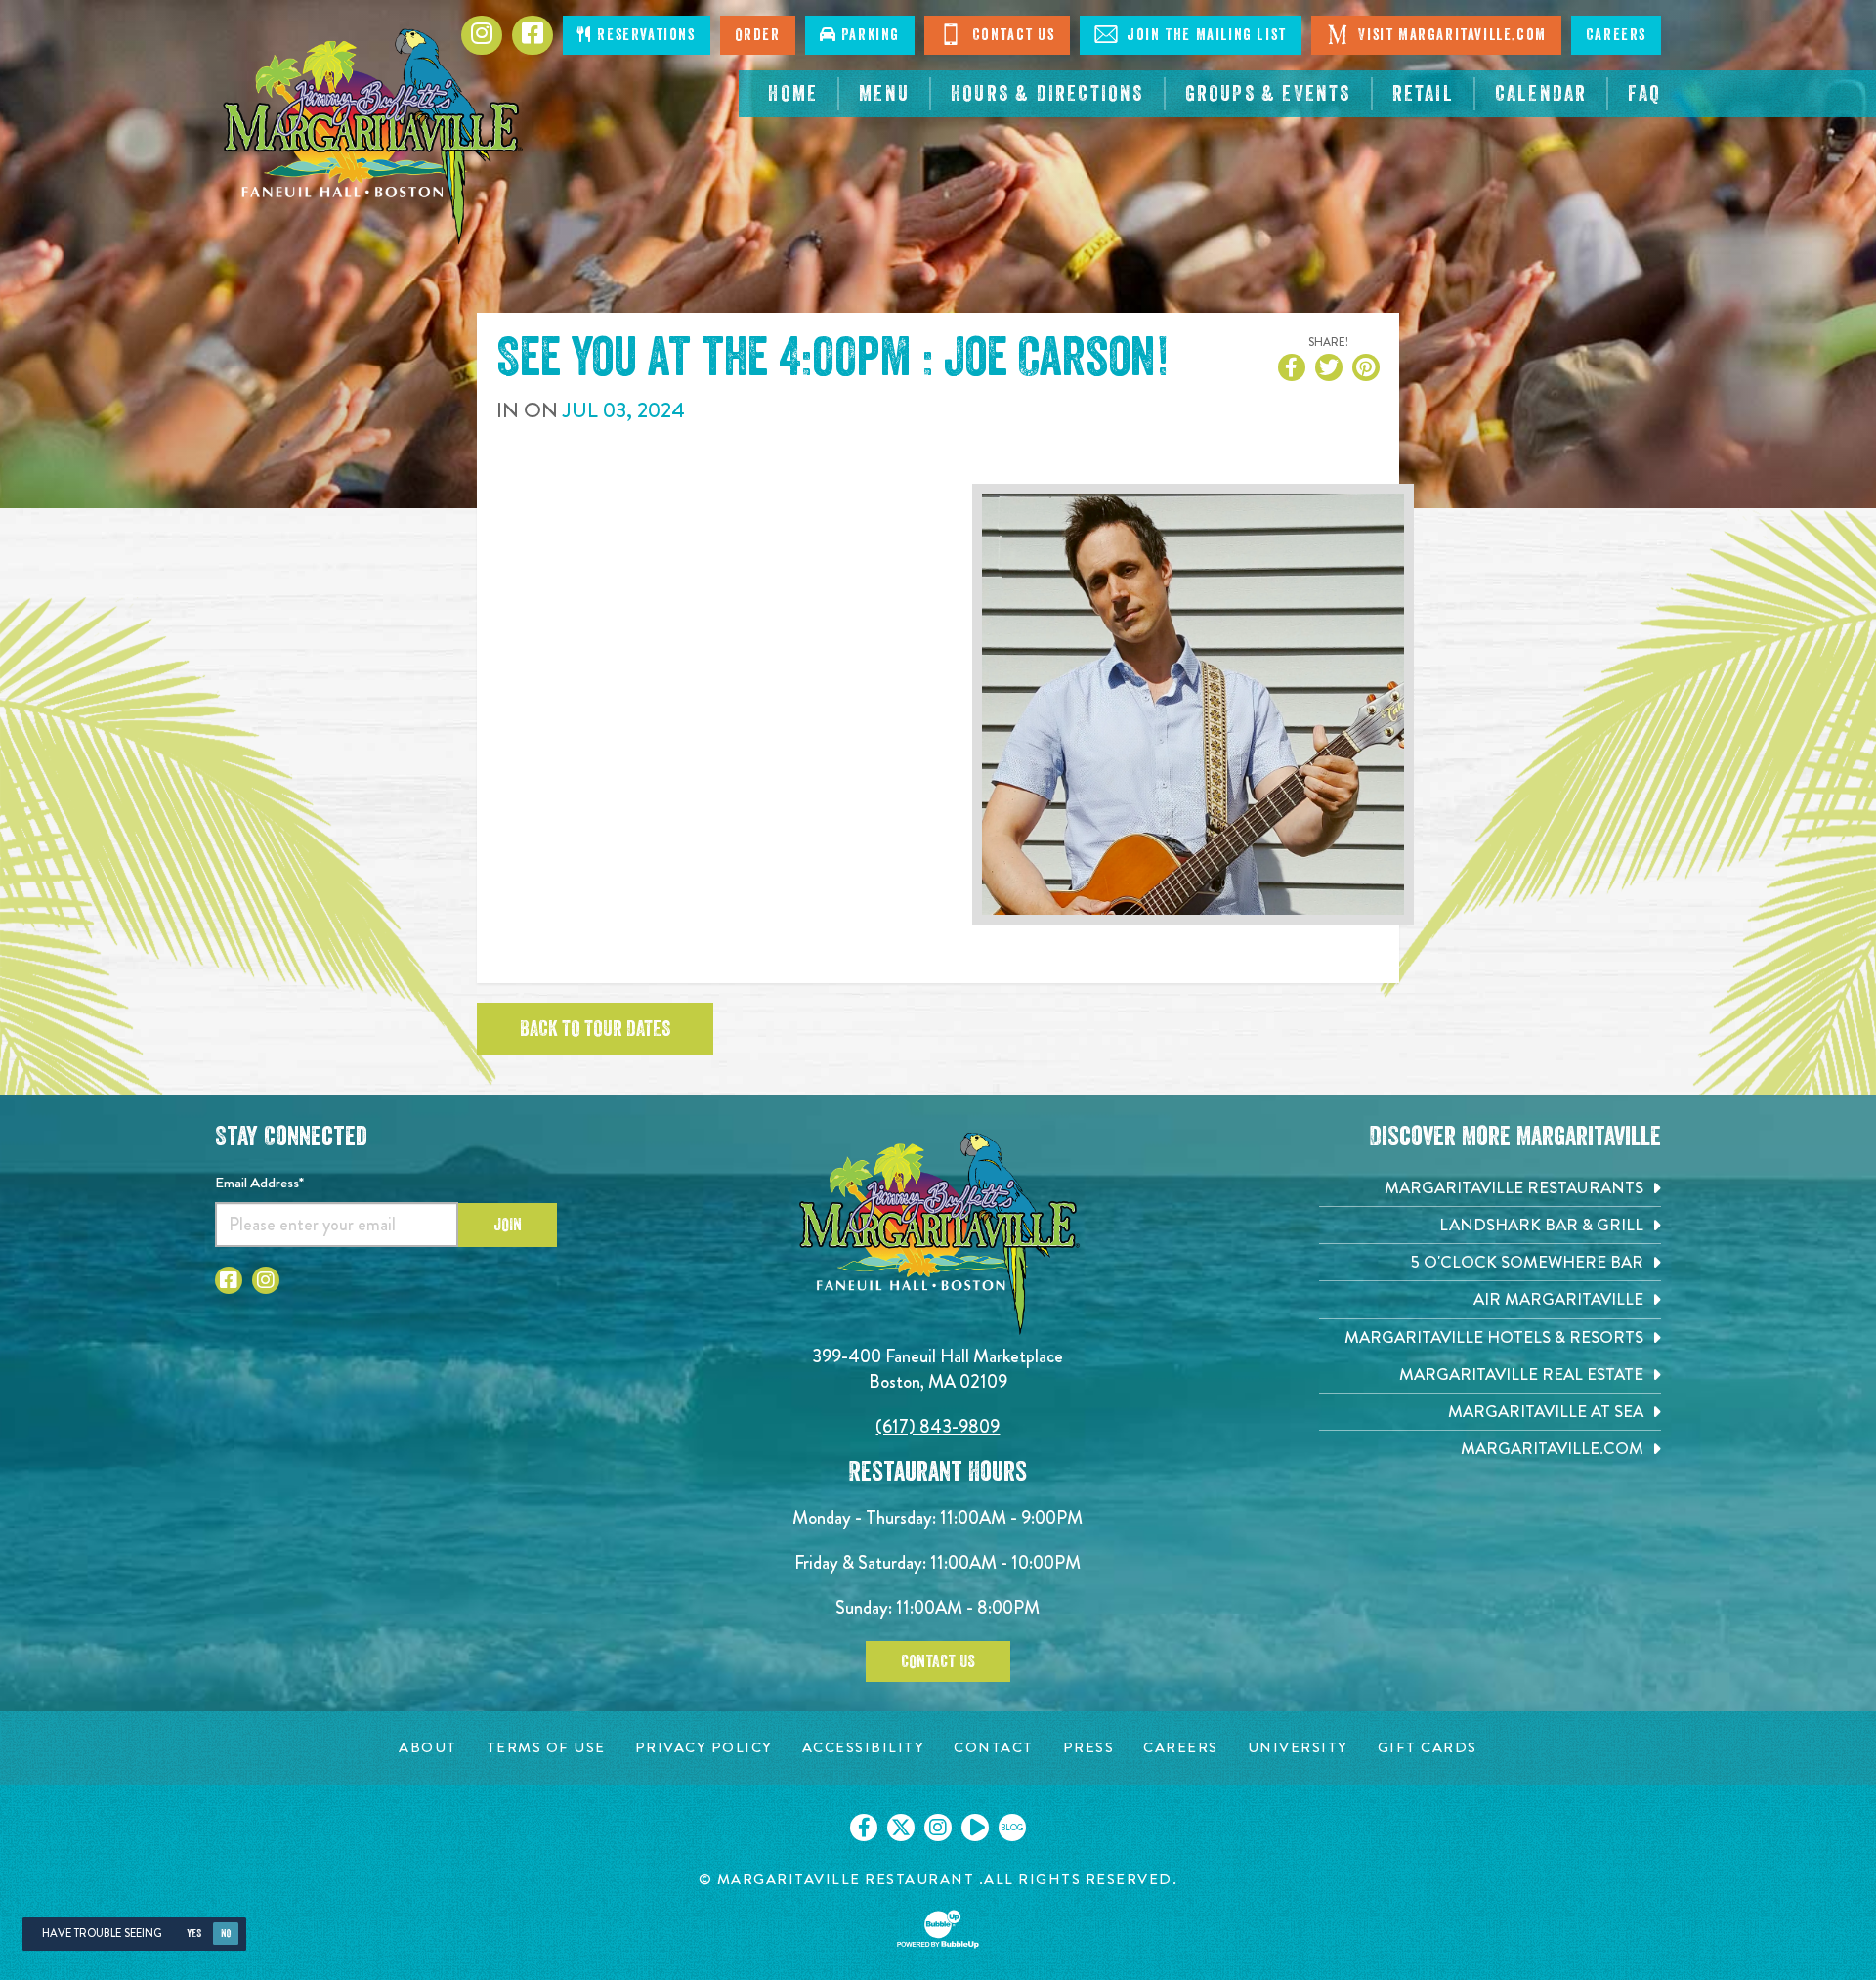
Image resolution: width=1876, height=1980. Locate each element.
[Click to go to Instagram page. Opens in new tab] (482, 35)
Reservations (644, 35)
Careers (1616, 35)
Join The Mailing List (1205, 35)
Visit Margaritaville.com (1450, 35)
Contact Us (1011, 35)
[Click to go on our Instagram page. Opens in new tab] (938, 1828)
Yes (194, 1934)
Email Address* (259, 1183)
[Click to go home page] (371, 137)
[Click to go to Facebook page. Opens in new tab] (533, 35)
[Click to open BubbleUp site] (938, 1929)
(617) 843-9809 (938, 1426)
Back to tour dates (595, 1029)
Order (758, 35)
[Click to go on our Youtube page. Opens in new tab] (975, 1828)
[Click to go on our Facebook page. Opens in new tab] (864, 1828)
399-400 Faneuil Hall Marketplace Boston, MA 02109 (938, 1369)
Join (508, 1225)
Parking (868, 35)
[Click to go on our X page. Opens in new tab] (901, 1828)
